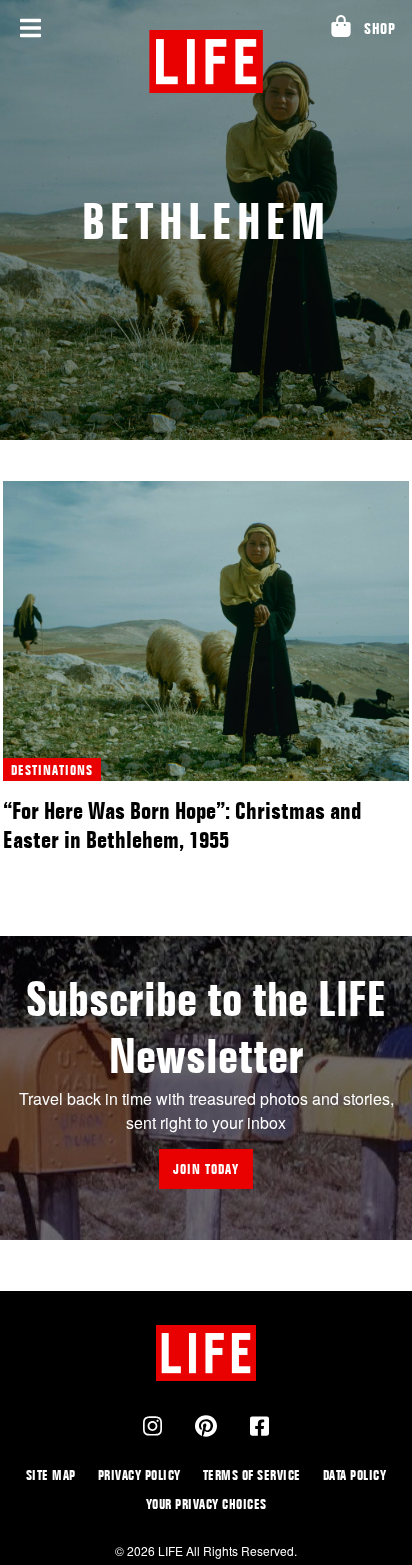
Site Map (51, 1474)
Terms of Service (252, 1474)
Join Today (206, 1168)
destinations (52, 769)
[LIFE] (206, 61)
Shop (379, 28)
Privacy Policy (139, 1474)
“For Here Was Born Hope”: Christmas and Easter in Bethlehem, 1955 (182, 825)
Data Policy (355, 1474)
